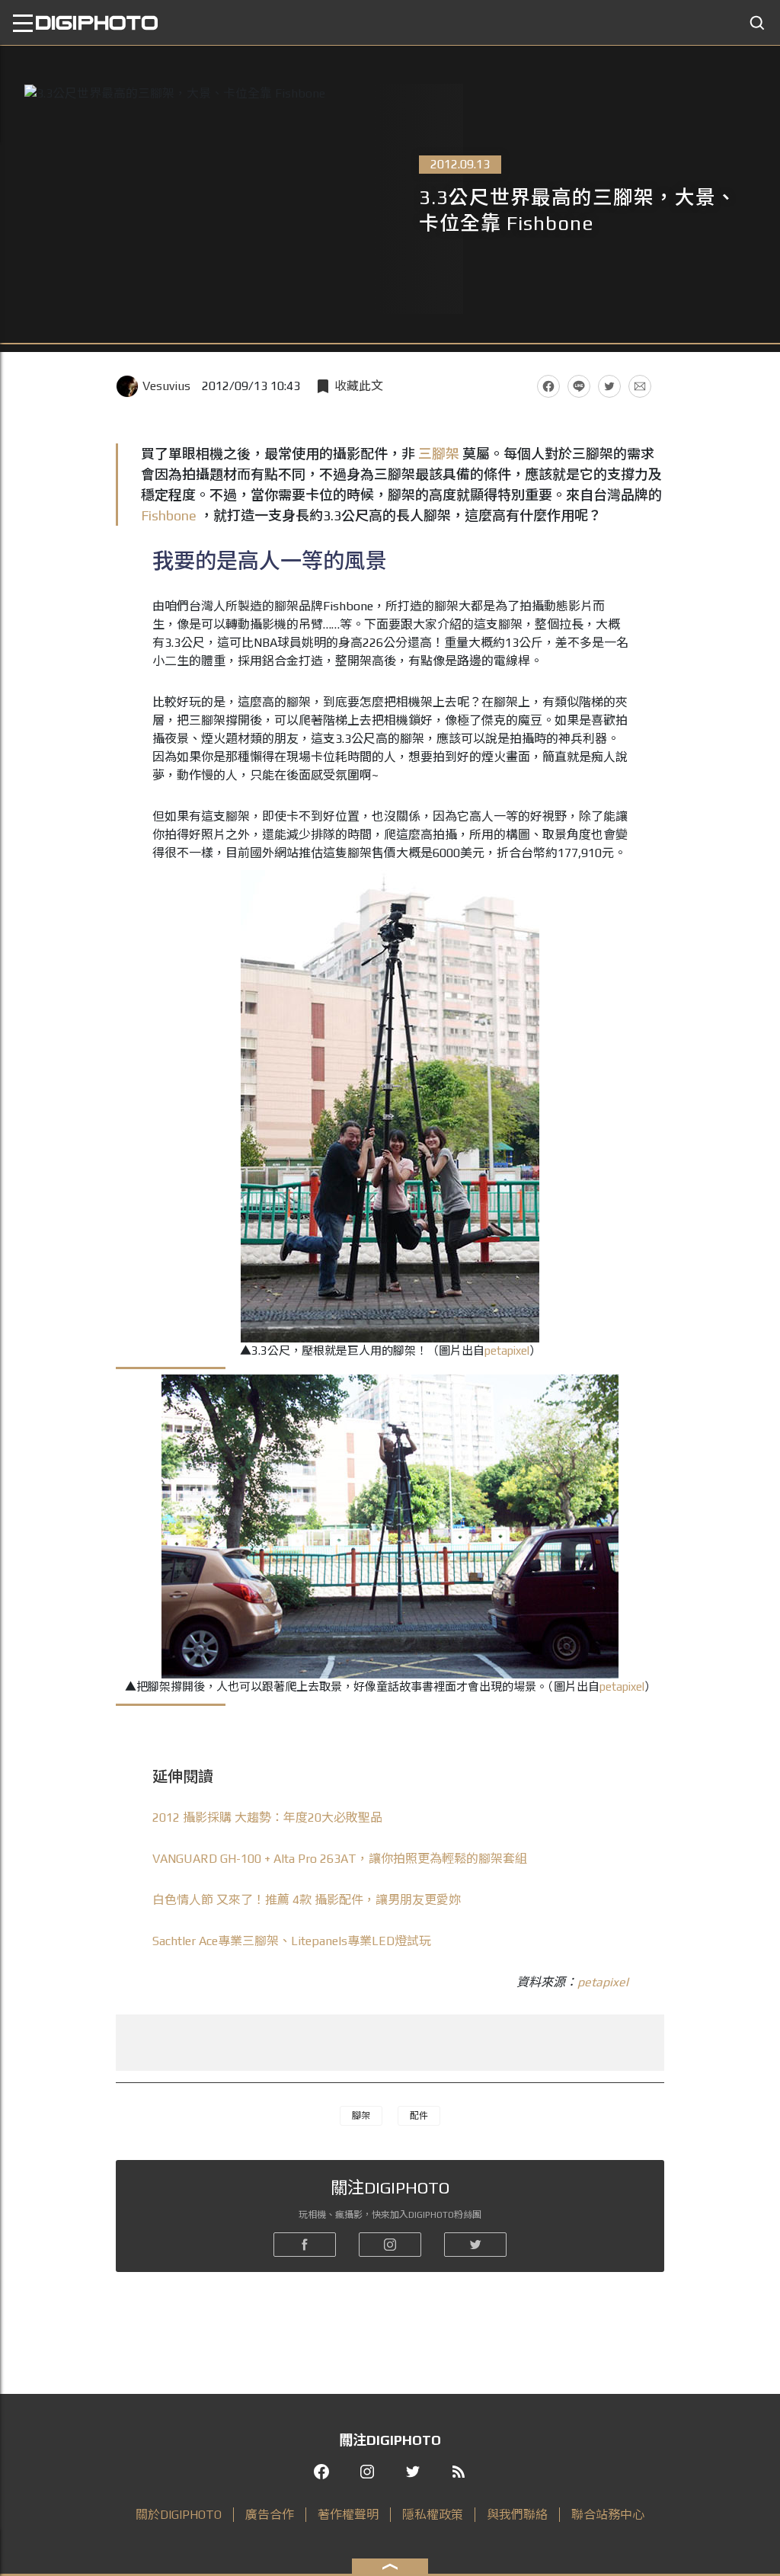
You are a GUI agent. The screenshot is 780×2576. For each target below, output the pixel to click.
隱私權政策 (433, 2515)
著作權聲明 (348, 2515)
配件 (419, 2116)
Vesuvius (166, 386)
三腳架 (439, 454)
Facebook (548, 386)
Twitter (609, 386)
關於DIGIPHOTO (179, 2515)
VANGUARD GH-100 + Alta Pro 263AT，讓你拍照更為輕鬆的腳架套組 (340, 1859)
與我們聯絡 (517, 2515)
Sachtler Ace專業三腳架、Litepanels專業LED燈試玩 (292, 1941)
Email (640, 386)
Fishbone (169, 515)
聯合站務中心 (608, 2515)
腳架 (361, 2116)
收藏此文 (359, 386)
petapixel (507, 1350)
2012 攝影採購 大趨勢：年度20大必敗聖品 (267, 1818)
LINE (579, 386)
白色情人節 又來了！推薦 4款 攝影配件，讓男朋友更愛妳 (307, 1900)
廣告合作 (270, 2515)
